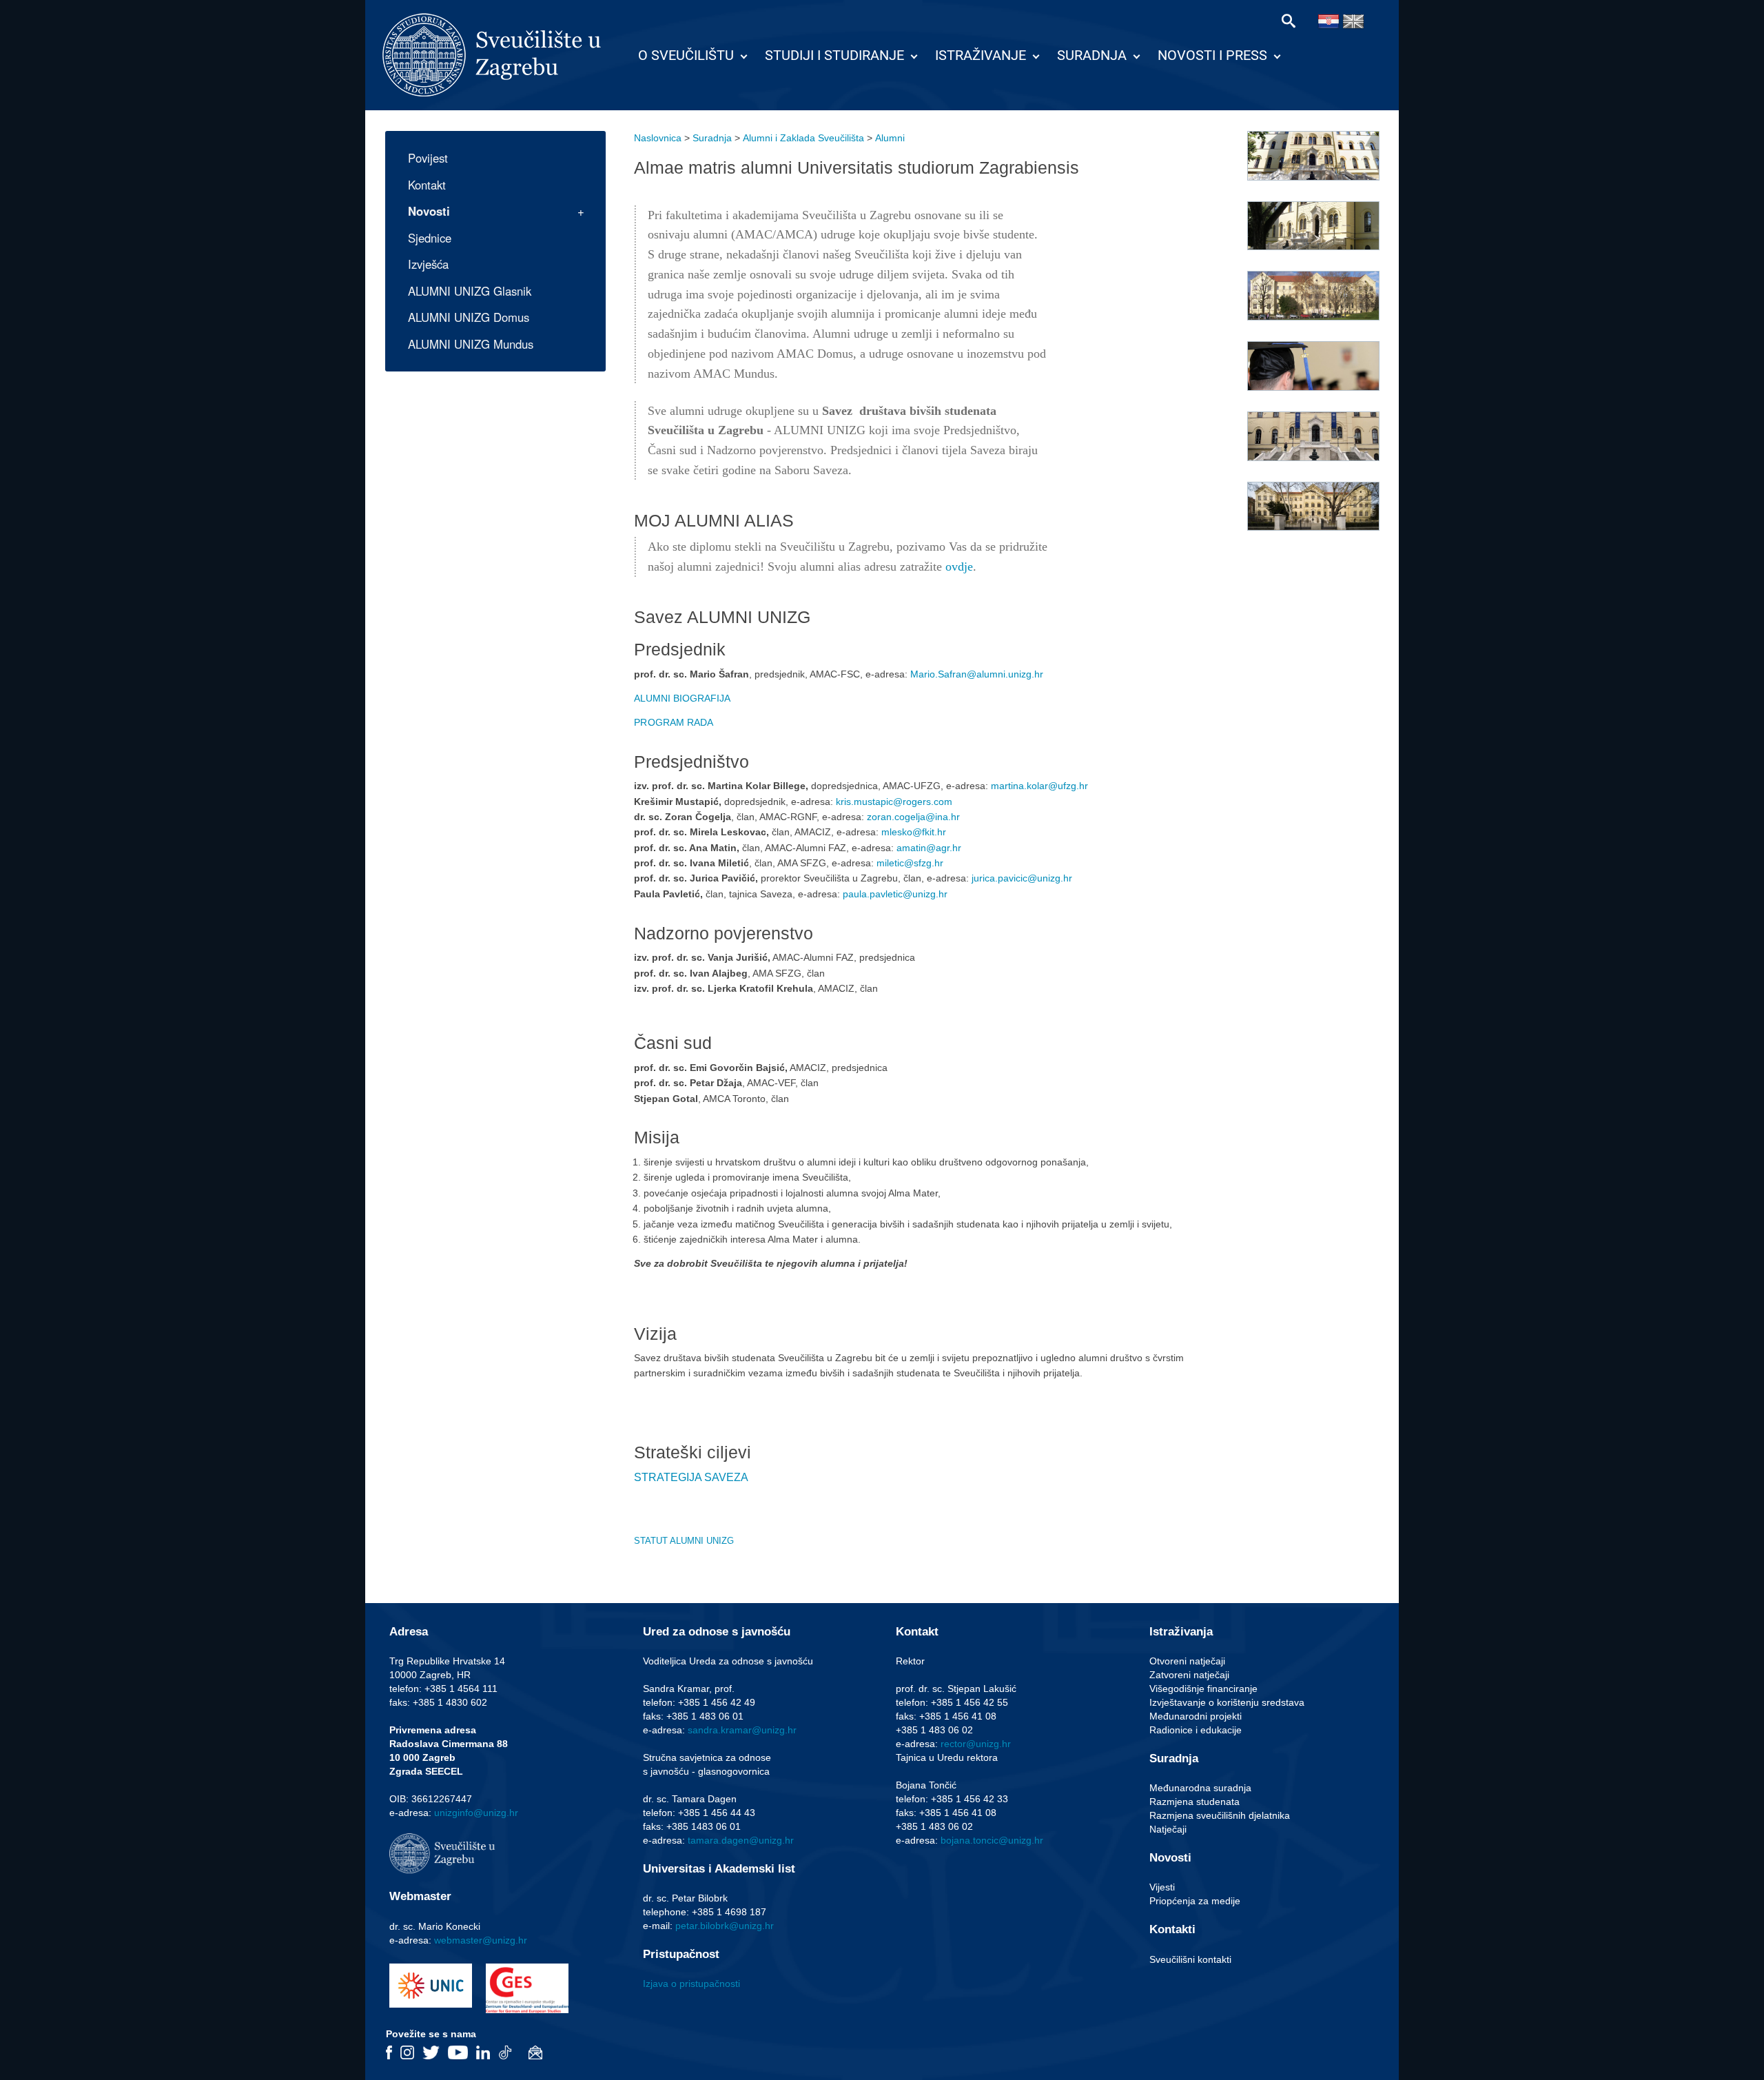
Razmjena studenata (1194, 1802)
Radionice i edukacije (1196, 1730)
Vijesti (1162, 1887)
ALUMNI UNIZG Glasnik (470, 291)
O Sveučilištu (686, 55)
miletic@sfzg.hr (910, 863)
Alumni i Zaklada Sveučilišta (803, 138)
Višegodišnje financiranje (1203, 1689)
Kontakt (427, 185)
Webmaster (420, 1896)
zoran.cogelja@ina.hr (913, 817)
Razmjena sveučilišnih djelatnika (1220, 1815)
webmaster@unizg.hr (481, 1940)
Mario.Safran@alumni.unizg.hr (978, 674)
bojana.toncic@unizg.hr (992, 1840)
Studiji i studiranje (834, 55)
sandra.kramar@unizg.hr (742, 1730)
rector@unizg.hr (976, 1744)
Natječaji (1168, 1829)
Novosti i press (1212, 55)
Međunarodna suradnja (1200, 1788)
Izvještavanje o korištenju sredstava (1227, 1702)
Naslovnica (658, 138)
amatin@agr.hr (929, 848)
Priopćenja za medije (1195, 1901)
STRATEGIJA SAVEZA (691, 1477)
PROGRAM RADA (674, 722)
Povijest (428, 158)
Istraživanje (981, 55)
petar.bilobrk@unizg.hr (725, 1926)
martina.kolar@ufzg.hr (1039, 786)
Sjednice (430, 238)
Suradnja (1092, 55)
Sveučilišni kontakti (1190, 1959)
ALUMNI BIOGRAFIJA (682, 698)
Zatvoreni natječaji (1189, 1675)
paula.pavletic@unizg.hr (895, 894)
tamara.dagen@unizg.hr (741, 1840)
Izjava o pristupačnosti (691, 1984)
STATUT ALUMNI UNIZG (684, 1541)
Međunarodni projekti (1196, 1716)
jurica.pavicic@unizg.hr (1022, 878)
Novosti (429, 211)
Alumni (890, 138)
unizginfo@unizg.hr (476, 1813)
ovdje (959, 567)
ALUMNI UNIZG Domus (469, 317)
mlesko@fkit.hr (914, 832)
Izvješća (428, 264)
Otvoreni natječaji (1187, 1661)
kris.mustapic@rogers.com (894, 802)
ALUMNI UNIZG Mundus (471, 344)
